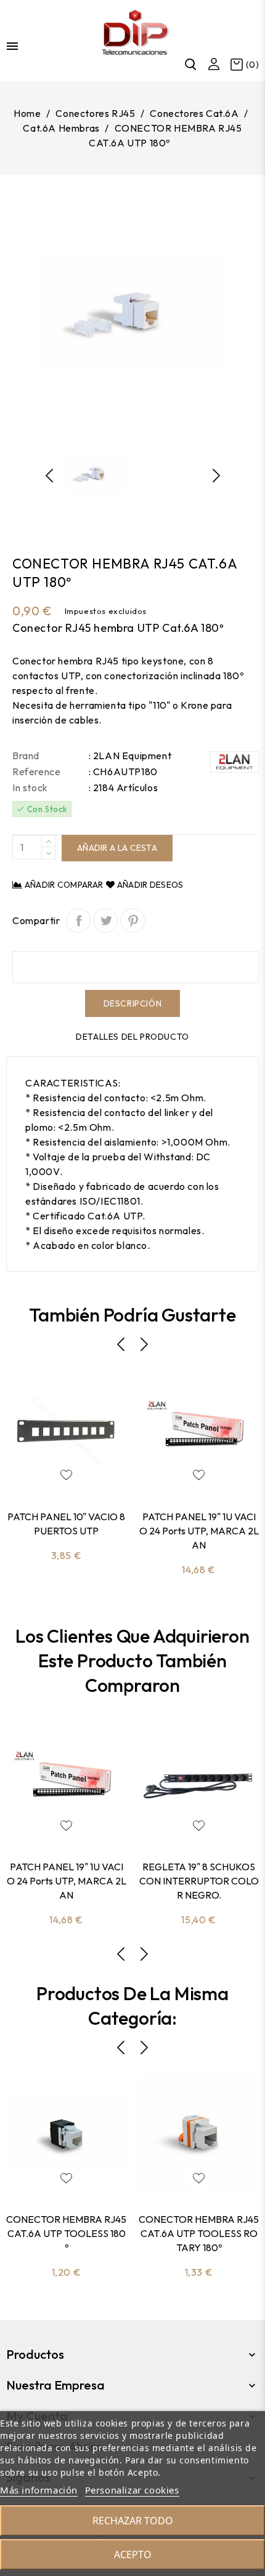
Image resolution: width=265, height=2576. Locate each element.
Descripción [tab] (133, 1003)
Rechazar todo (133, 2521)
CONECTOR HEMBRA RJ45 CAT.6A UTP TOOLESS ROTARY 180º (199, 2233)
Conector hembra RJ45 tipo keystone (98, 661)
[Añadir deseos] (67, 1475)
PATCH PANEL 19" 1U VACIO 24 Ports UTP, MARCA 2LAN (199, 1531)
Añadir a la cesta (117, 848)
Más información (39, 2490)
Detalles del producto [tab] (132, 1037)
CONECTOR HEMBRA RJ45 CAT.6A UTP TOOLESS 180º (66, 2233)
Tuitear (105, 920)
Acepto (133, 2554)
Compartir (78, 920)
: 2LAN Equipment (130, 756)
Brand (26, 756)
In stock (30, 788)
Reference (36, 772)
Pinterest (132, 920)
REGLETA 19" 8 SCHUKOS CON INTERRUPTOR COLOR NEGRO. (199, 1881)
